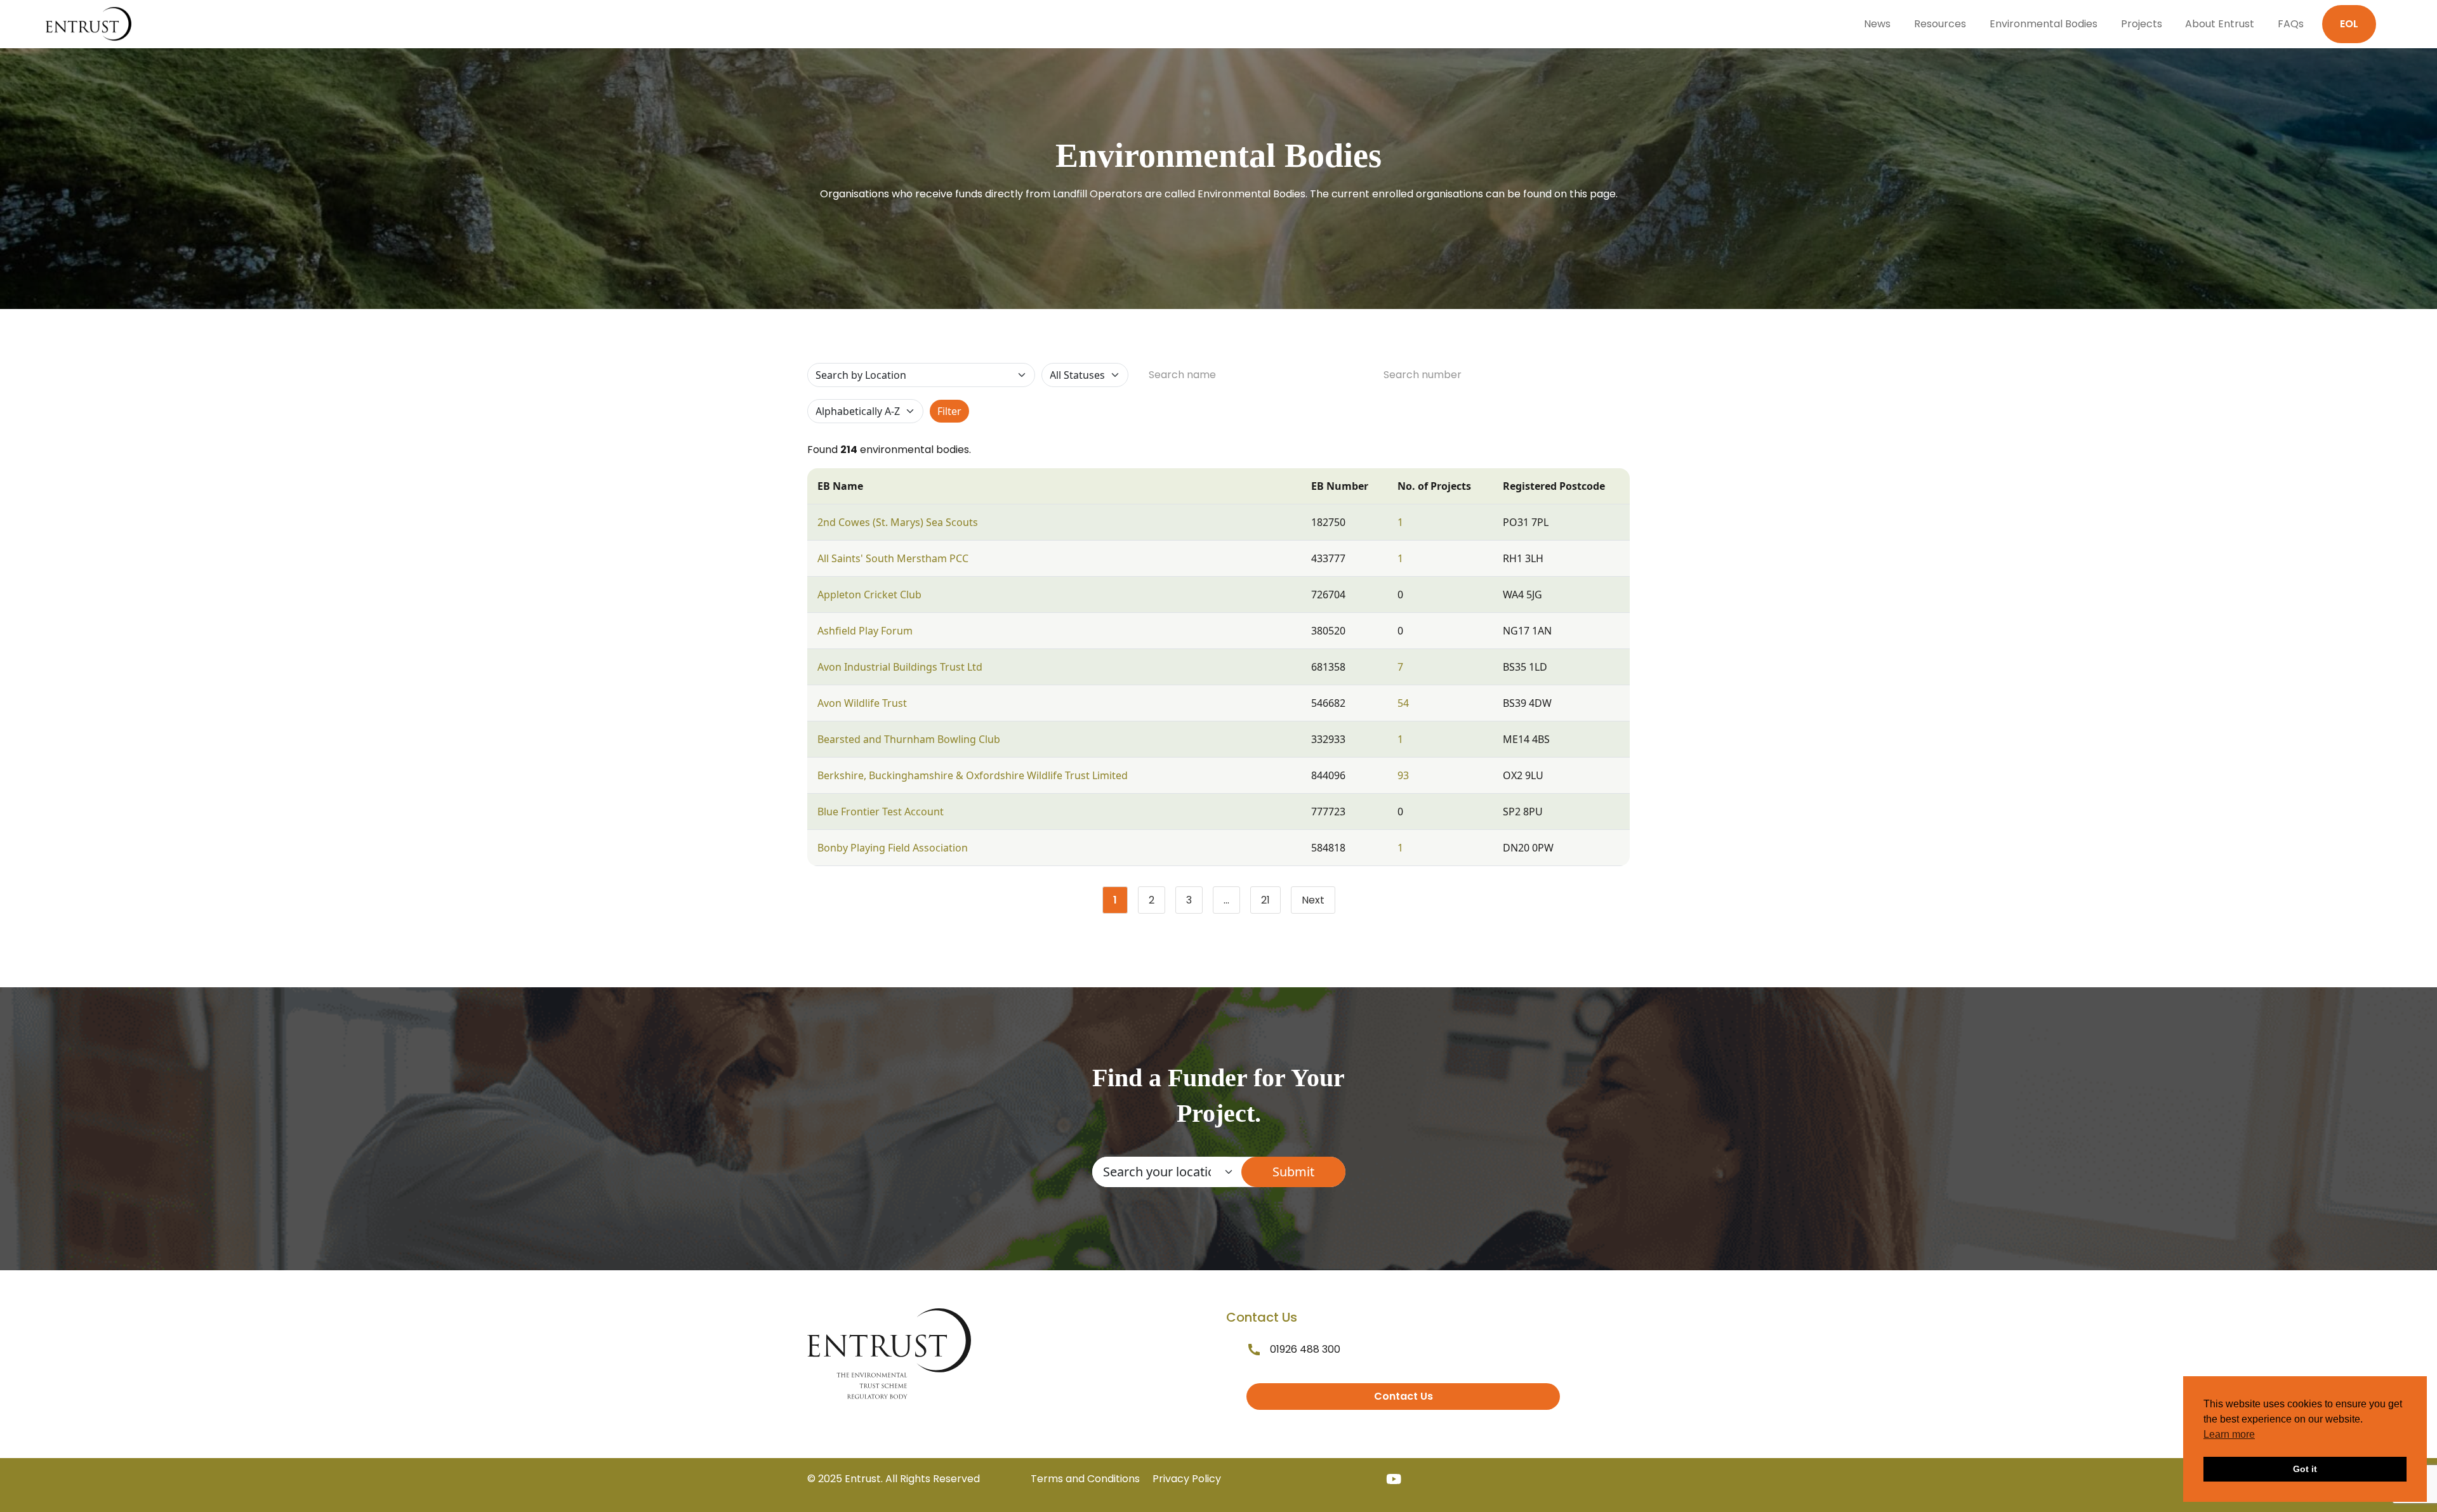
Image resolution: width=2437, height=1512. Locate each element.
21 (1271, 903)
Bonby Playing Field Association (893, 848)
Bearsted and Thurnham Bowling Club (909, 739)
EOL (2349, 24)
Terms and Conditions (1085, 1479)
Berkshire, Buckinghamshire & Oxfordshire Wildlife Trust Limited (973, 775)
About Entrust (2220, 24)
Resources (1940, 24)
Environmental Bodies (2044, 24)
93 (1403, 775)
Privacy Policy (1187, 1479)
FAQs (2291, 24)
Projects (2142, 24)
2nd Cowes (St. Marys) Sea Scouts (898, 522)
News (1877, 24)
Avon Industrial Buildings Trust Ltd (900, 667)
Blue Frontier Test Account (881, 812)
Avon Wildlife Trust (862, 703)
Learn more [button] (2229, 1434)
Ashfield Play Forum (865, 631)
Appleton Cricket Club (869, 595)
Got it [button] (2305, 1469)
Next (1313, 900)
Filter (949, 411)
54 (1403, 703)
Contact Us (1403, 1396)
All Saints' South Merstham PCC (893, 558)
